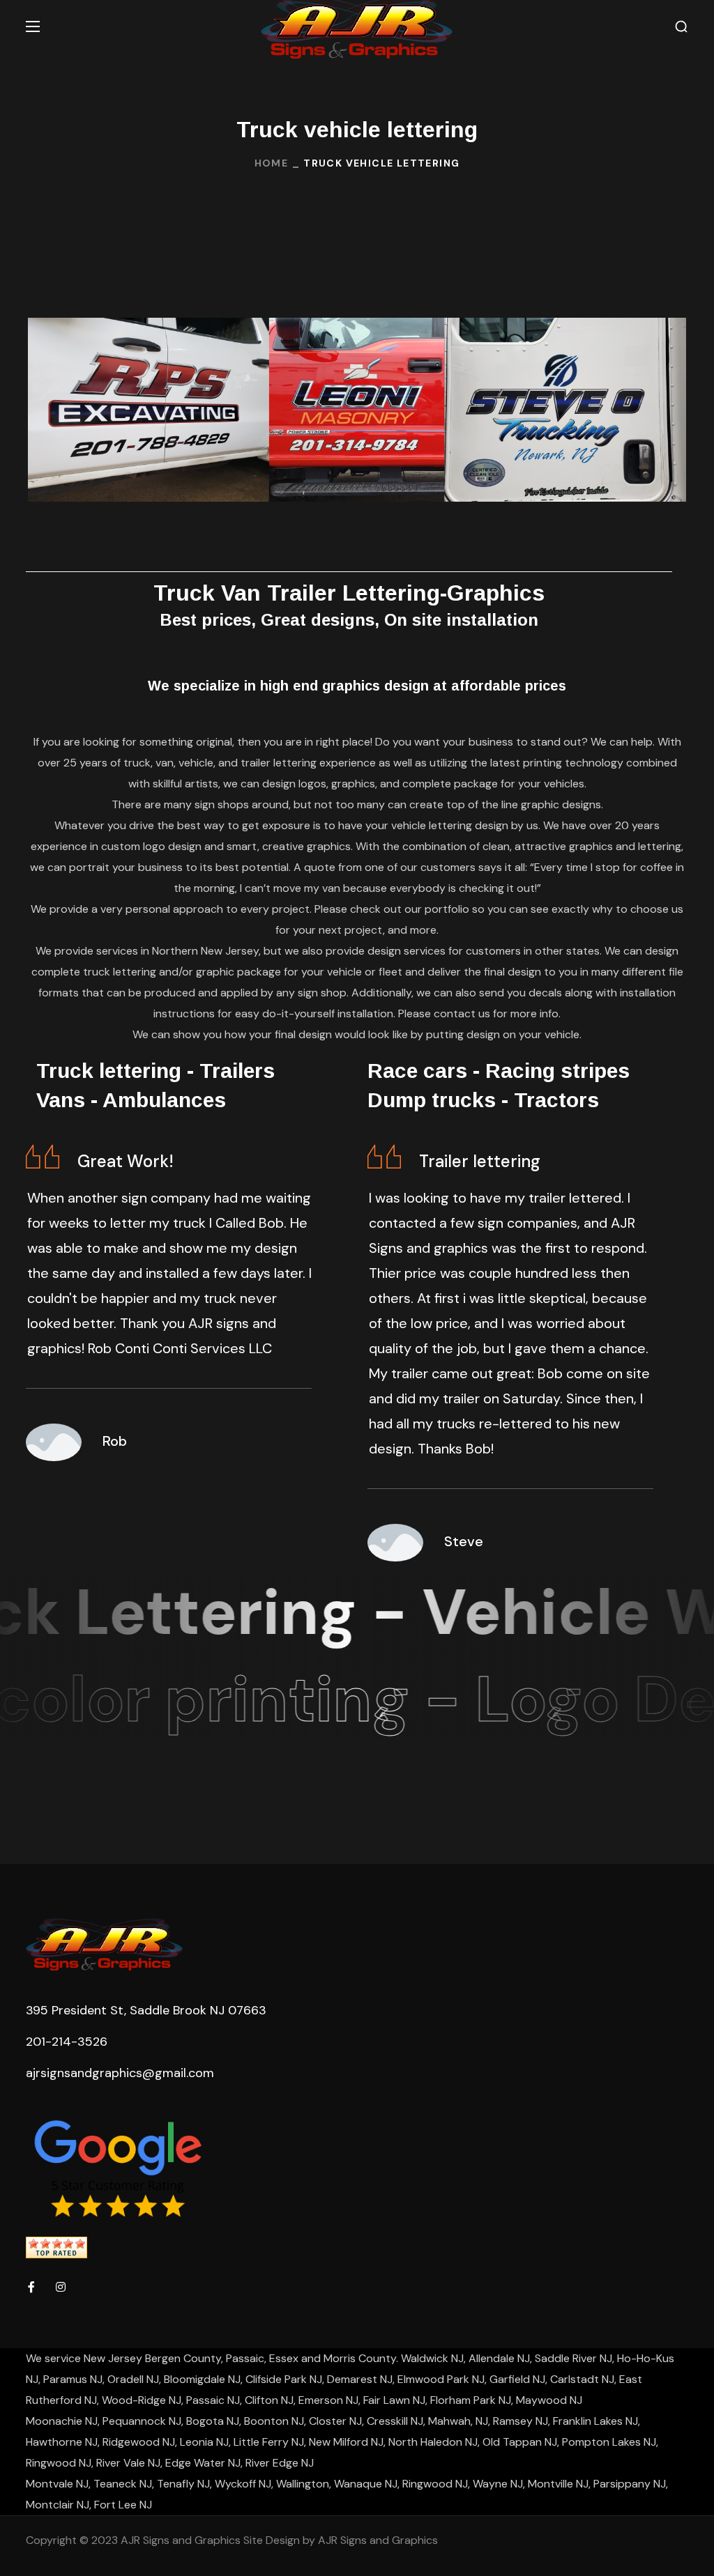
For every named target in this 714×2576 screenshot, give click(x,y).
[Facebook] (31, 2287)
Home (272, 163)
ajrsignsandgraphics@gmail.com (120, 2073)
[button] (681, 27)
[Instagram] (61, 2287)
